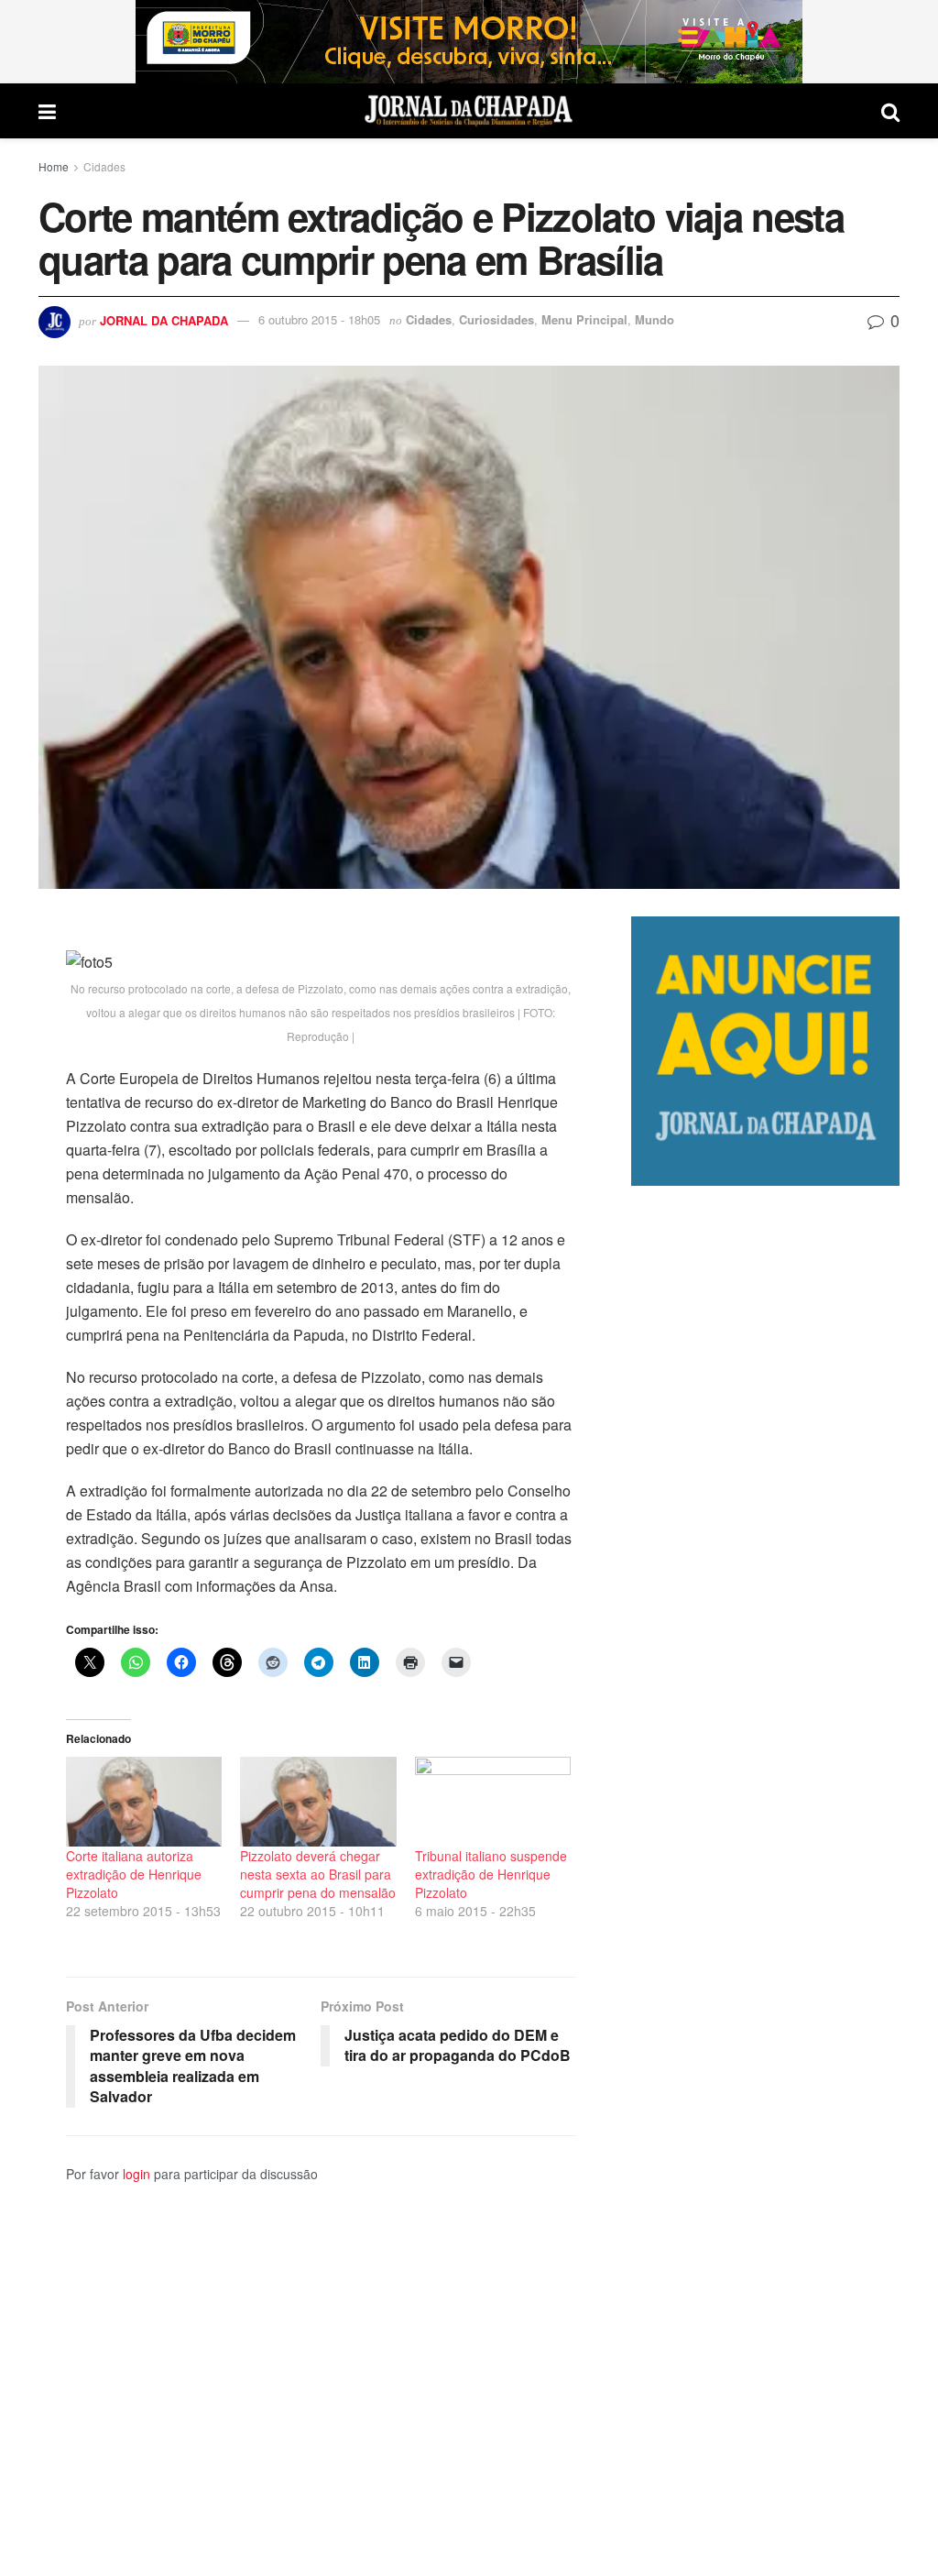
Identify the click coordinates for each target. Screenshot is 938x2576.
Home (54, 166)
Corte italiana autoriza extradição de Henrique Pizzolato (134, 1874)
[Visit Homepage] (469, 111)
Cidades (104, 166)
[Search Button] (890, 111)
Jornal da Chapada (164, 319)
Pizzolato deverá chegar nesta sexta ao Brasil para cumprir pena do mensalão (318, 1874)
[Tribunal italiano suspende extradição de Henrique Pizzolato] (493, 1801)
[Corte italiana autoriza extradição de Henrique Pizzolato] (144, 1801)
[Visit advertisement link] (469, 42)
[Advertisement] (765, 1880)
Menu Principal (584, 319)
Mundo (654, 319)
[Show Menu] (47, 111)
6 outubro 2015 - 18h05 (319, 319)
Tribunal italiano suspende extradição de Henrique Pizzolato (491, 1874)
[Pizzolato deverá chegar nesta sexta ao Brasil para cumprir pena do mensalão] (318, 1801)
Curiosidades (496, 319)
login (136, 2174)
